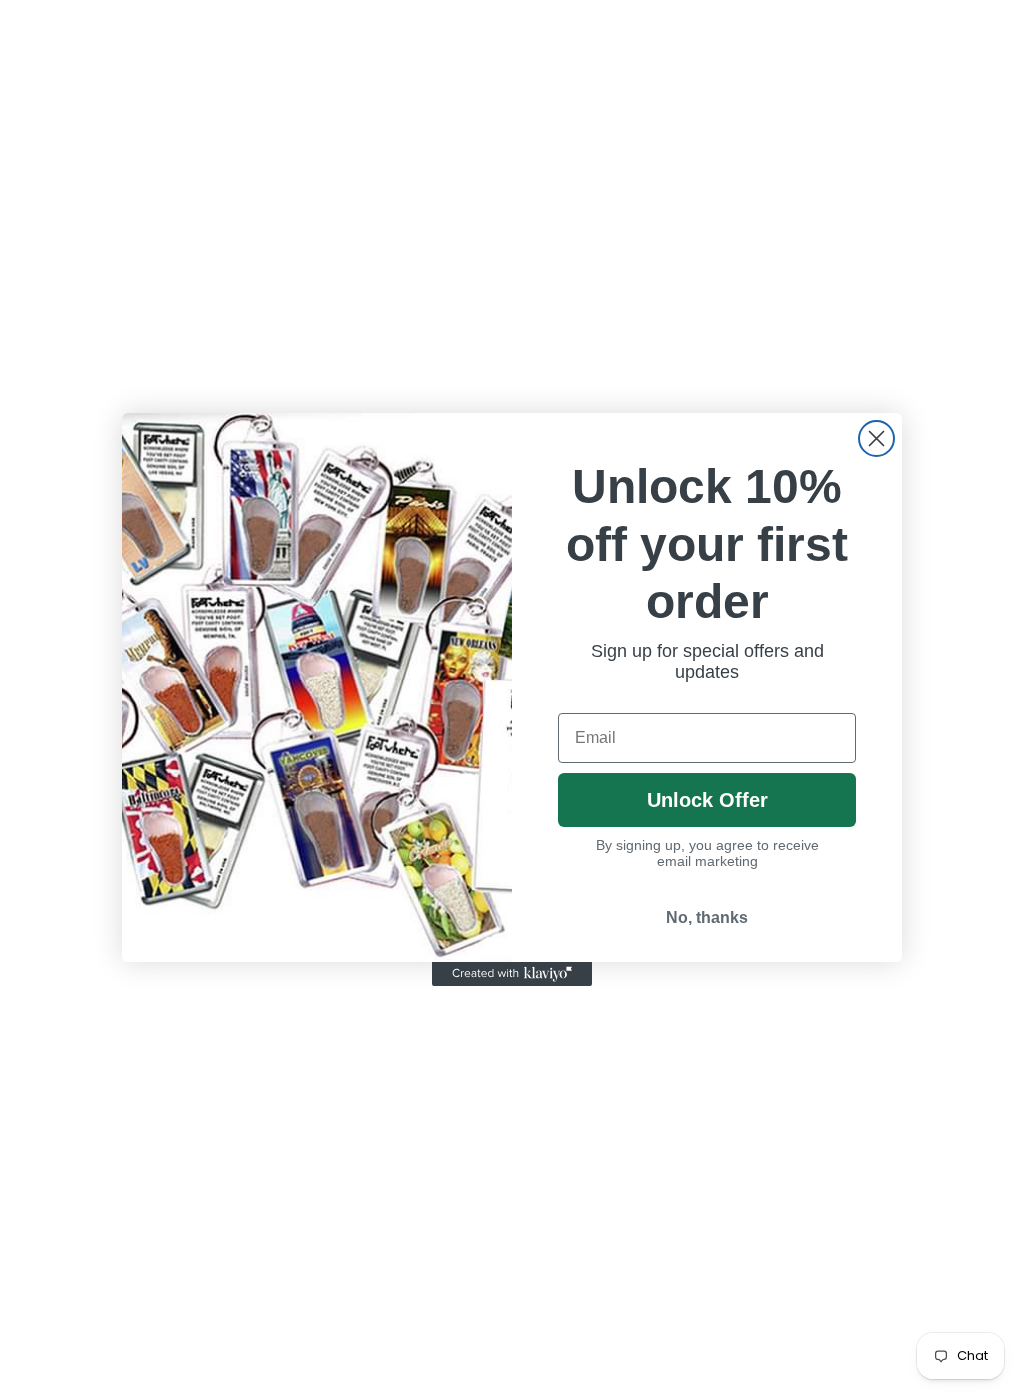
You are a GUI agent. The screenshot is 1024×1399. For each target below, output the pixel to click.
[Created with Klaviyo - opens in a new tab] (512, 974)
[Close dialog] (876, 438)
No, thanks (707, 917)
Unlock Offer (707, 800)
